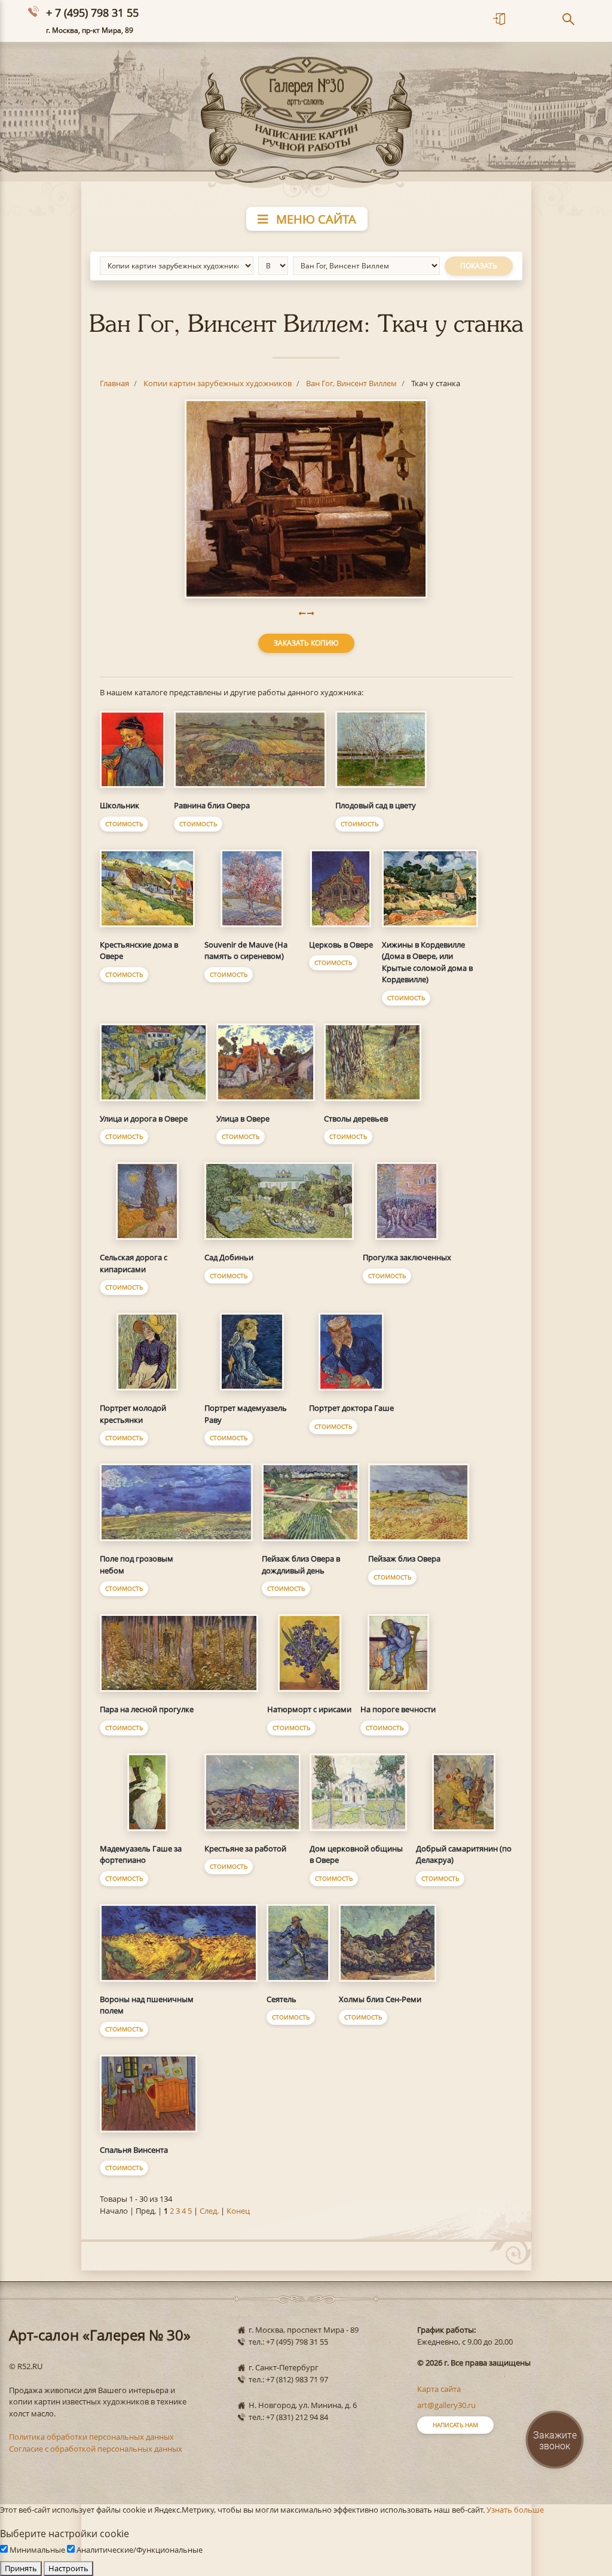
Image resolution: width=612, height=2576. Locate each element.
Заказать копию (306, 643)
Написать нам (455, 2425)
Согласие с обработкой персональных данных (96, 2449)
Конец (238, 2211)
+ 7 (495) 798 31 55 (92, 13)
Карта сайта (439, 2389)
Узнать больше (515, 2510)
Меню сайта (315, 219)
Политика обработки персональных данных (91, 2437)
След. (209, 2211)
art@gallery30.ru (446, 2405)
